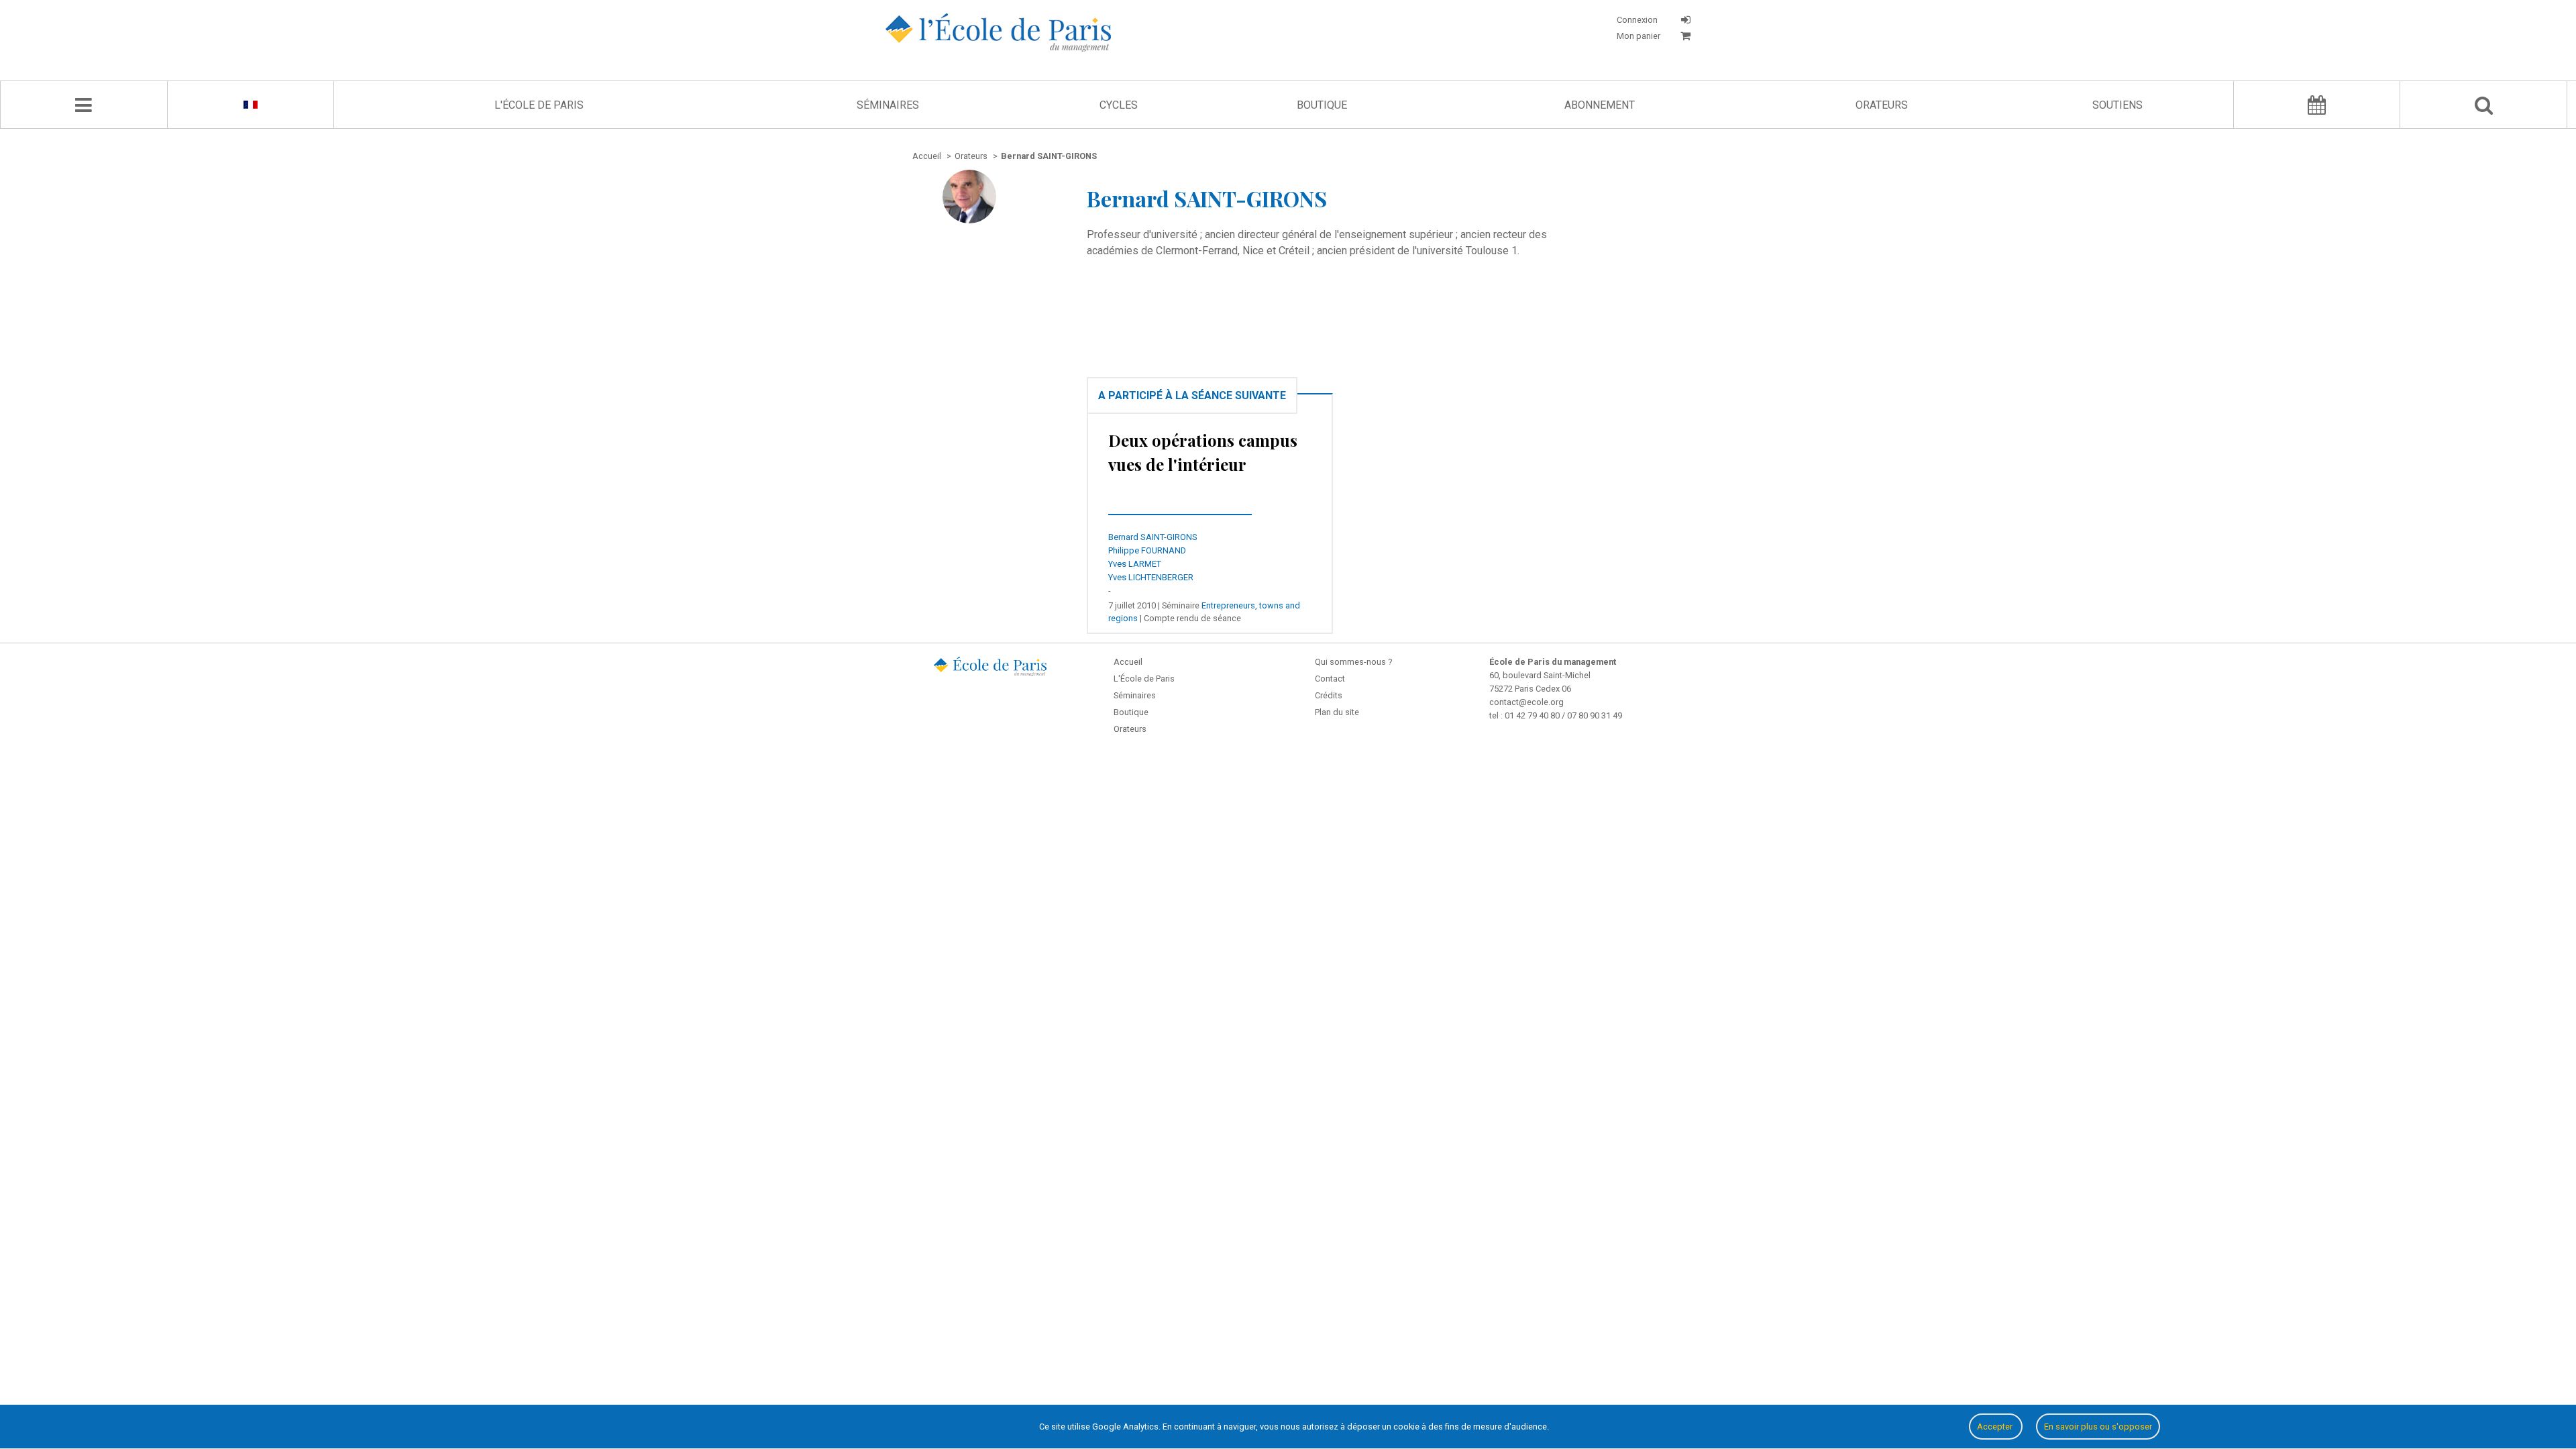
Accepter (1996, 1427)
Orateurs (1882, 105)
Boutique (1322, 105)
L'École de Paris (539, 105)
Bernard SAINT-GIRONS (1153, 537)
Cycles (1119, 105)
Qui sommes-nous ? (1353, 662)
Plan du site (1337, 712)
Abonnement (1600, 105)
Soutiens (2117, 105)
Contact (1330, 679)
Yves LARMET (1135, 564)
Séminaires (888, 105)
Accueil (1128, 662)
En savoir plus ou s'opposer (2098, 1427)
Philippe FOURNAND (1147, 550)
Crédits (1329, 695)
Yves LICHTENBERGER (1151, 577)
